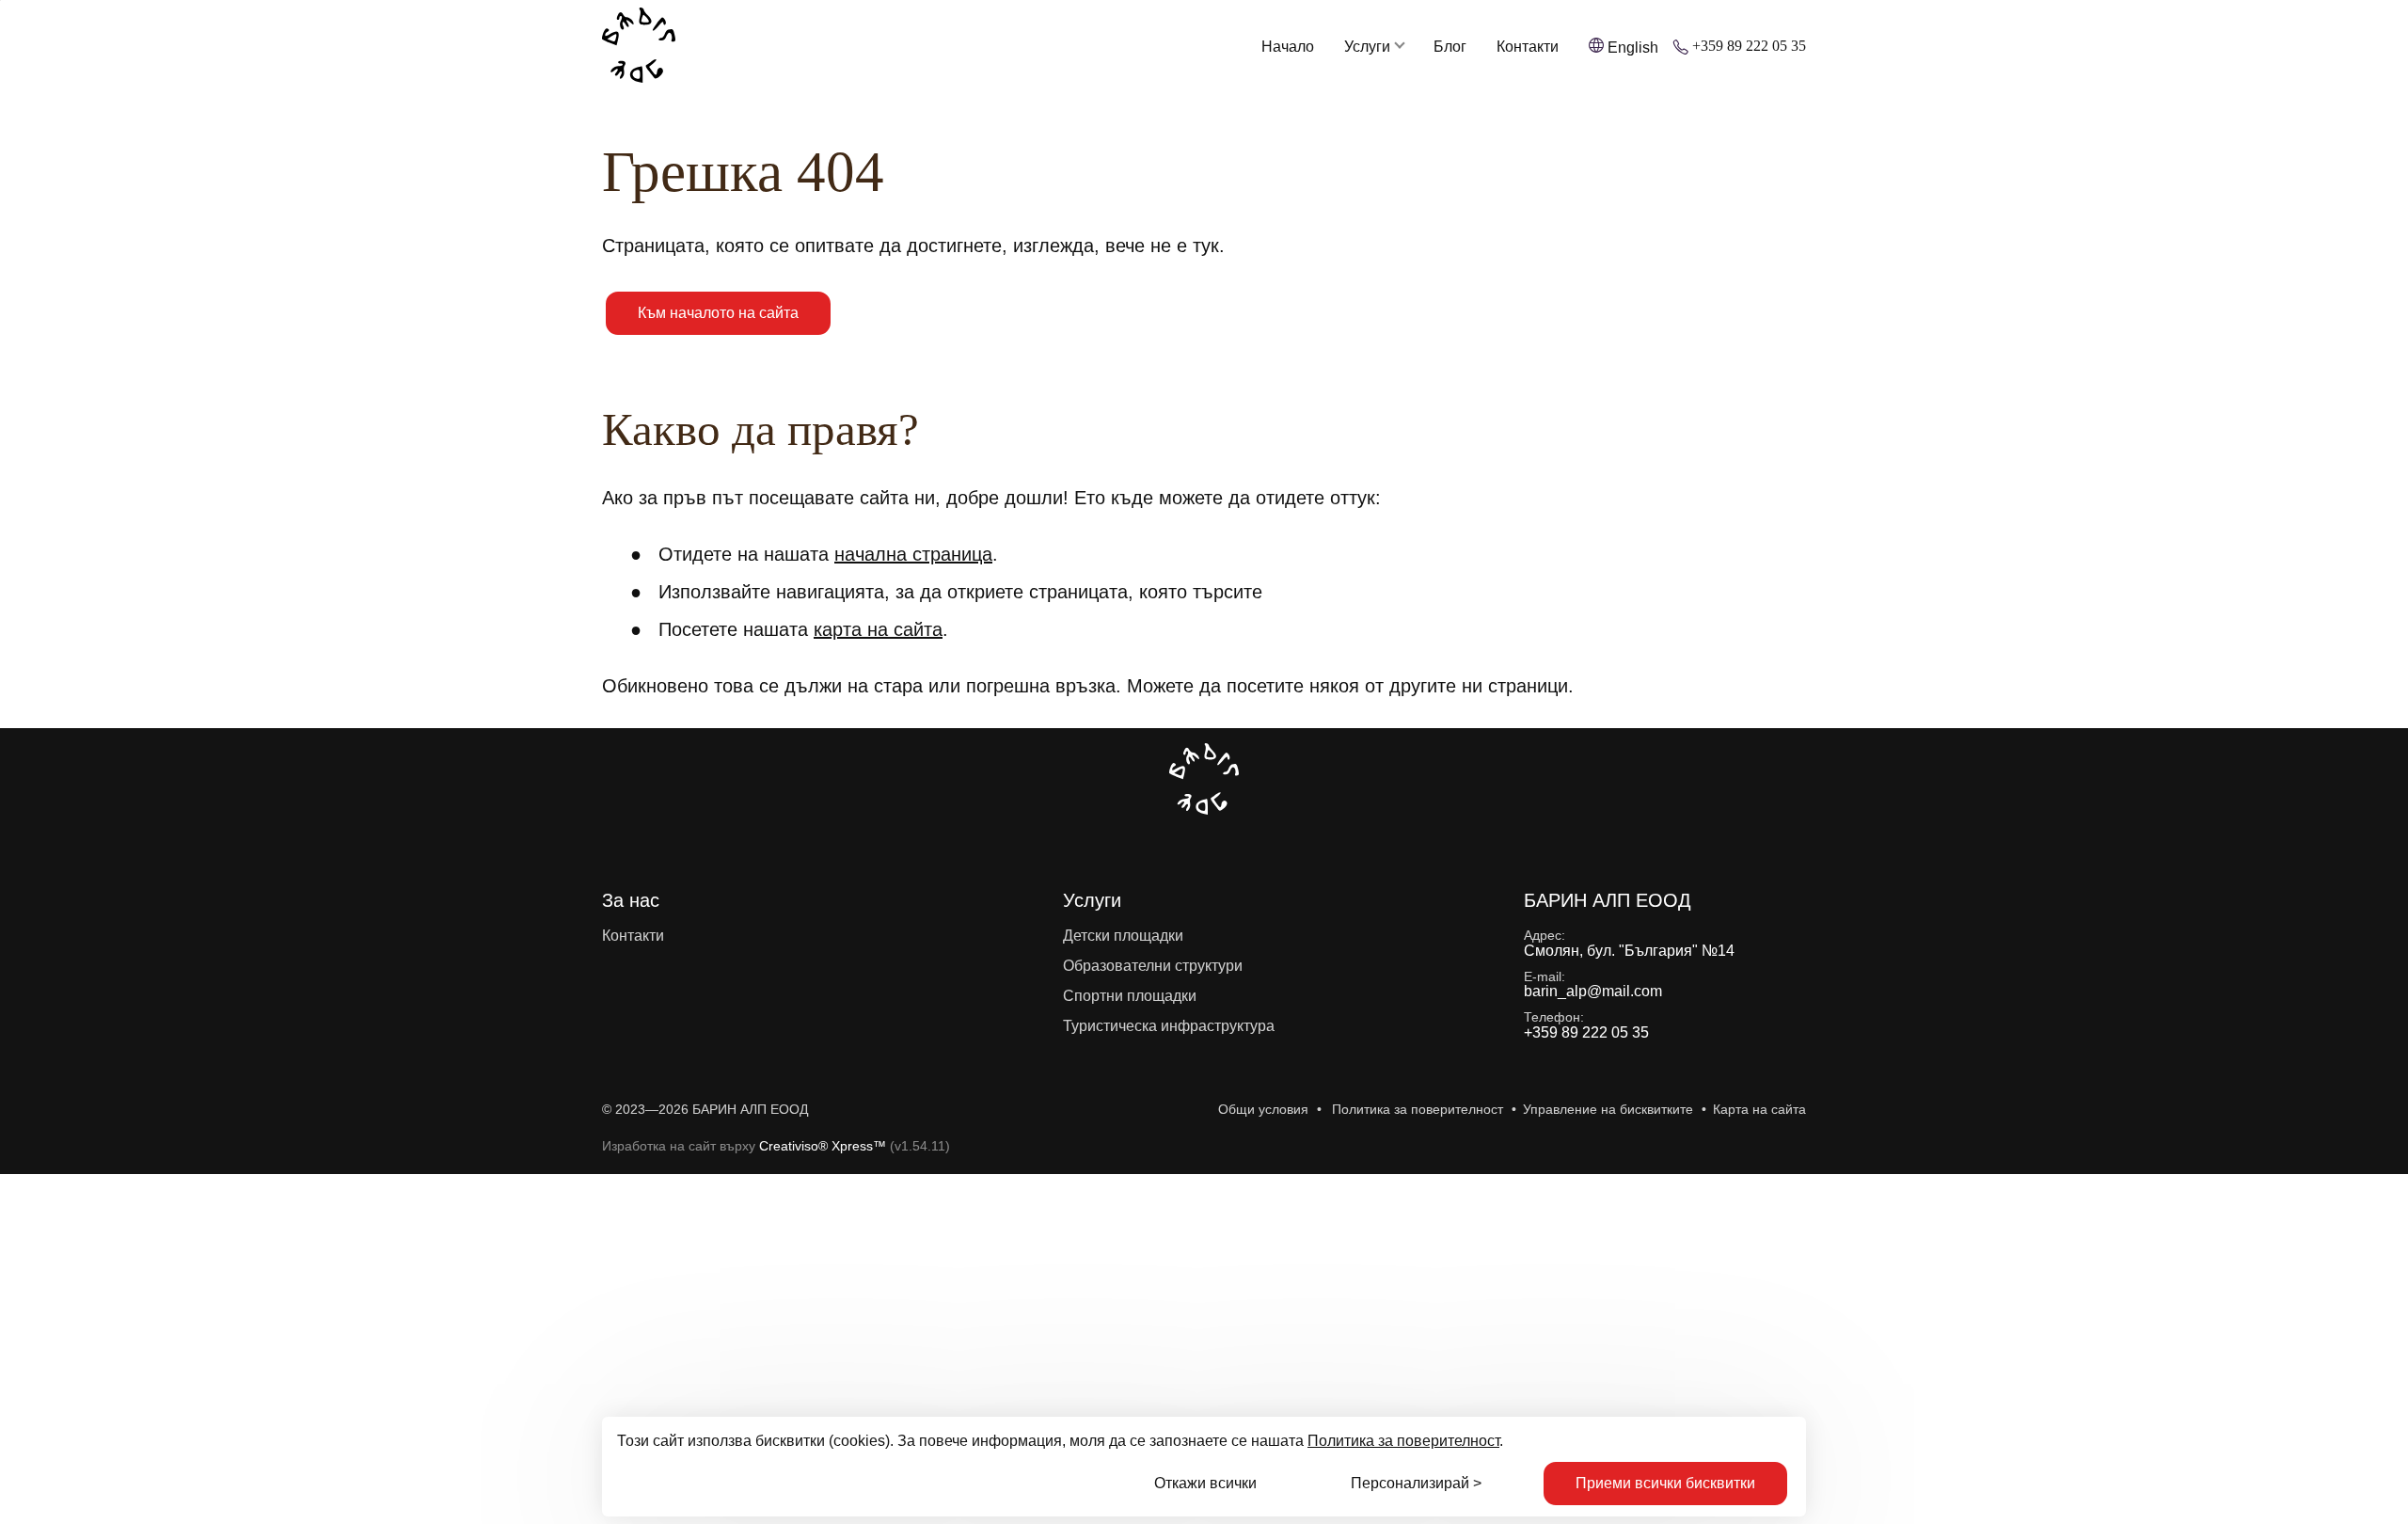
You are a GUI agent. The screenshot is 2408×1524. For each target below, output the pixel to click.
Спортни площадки (1130, 996)
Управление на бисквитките (1608, 1109)
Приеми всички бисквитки (1665, 1483)
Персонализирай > (1416, 1483)
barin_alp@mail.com (1593, 991)
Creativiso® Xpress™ (823, 1146)
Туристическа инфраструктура (1169, 1026)
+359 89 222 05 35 (1749, 46)
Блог (1450, 47)
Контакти (1528, 47)
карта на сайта (878, 629)
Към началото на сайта (718, 313)
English (1633, 48)
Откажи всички (1205, 1483)
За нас (631, 900)
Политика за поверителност (1403, 1441)
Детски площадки (1123, 936)
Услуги (1367, 47)
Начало (1288, 47)
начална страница (913, 554)
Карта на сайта (1759, 1109)
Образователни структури (1153, 966)
